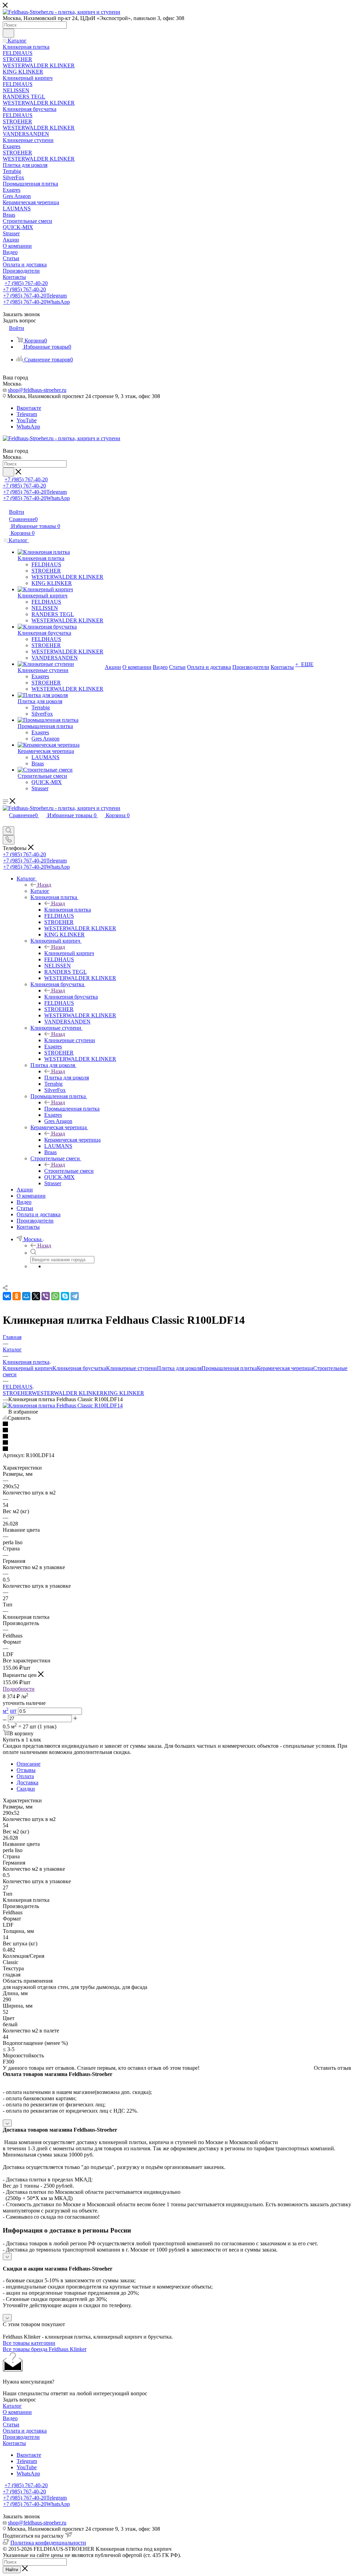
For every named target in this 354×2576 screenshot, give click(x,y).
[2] (177, 1431)
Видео (10, 2418)
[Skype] (65, 1296)
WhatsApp (28, 427)
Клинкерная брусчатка (71, 997)
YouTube (27, 420)
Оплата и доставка (25, 2431)
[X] (36, 1296)
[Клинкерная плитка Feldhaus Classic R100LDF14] (63, 1405)
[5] (177, 1449)
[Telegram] (75, 1296)
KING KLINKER (124, 1393)
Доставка (27, 1782)
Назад (44, 885)
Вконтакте (29, 408)
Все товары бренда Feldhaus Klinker (45, 2349)
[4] (177, 1443)
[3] (177, 1437)
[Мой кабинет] (6, 823)
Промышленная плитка (72, 1109)
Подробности (19, 1689)
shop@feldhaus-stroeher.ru (37, 390)
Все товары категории (29, 2343)
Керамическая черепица (72, 1140)
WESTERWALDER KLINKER (68, 1393)
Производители (21, 2437)
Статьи (11, 2424)
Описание (29, 1764)
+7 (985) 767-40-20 (26, 283)
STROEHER (17, 1393)
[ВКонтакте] (7, 1296)
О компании (17, 2412)
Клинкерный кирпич (69, 953)
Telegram (27, 414)
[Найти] (8, 33)
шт (13, 1711)
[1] (177, 1424)
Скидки (26, 1789)
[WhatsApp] (55, 1296)
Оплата (25, 1776)
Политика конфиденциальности (48, 2543)
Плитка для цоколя (67, 1078)
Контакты (14, 2443)
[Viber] (46, 1296)
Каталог (40, 891)
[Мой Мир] (26, 1296)
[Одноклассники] (17, 1296)
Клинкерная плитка (68, 910)
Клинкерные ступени (70, 1040)
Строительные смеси (69, 1171)
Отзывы (26, 1770)
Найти (12, 2570)
